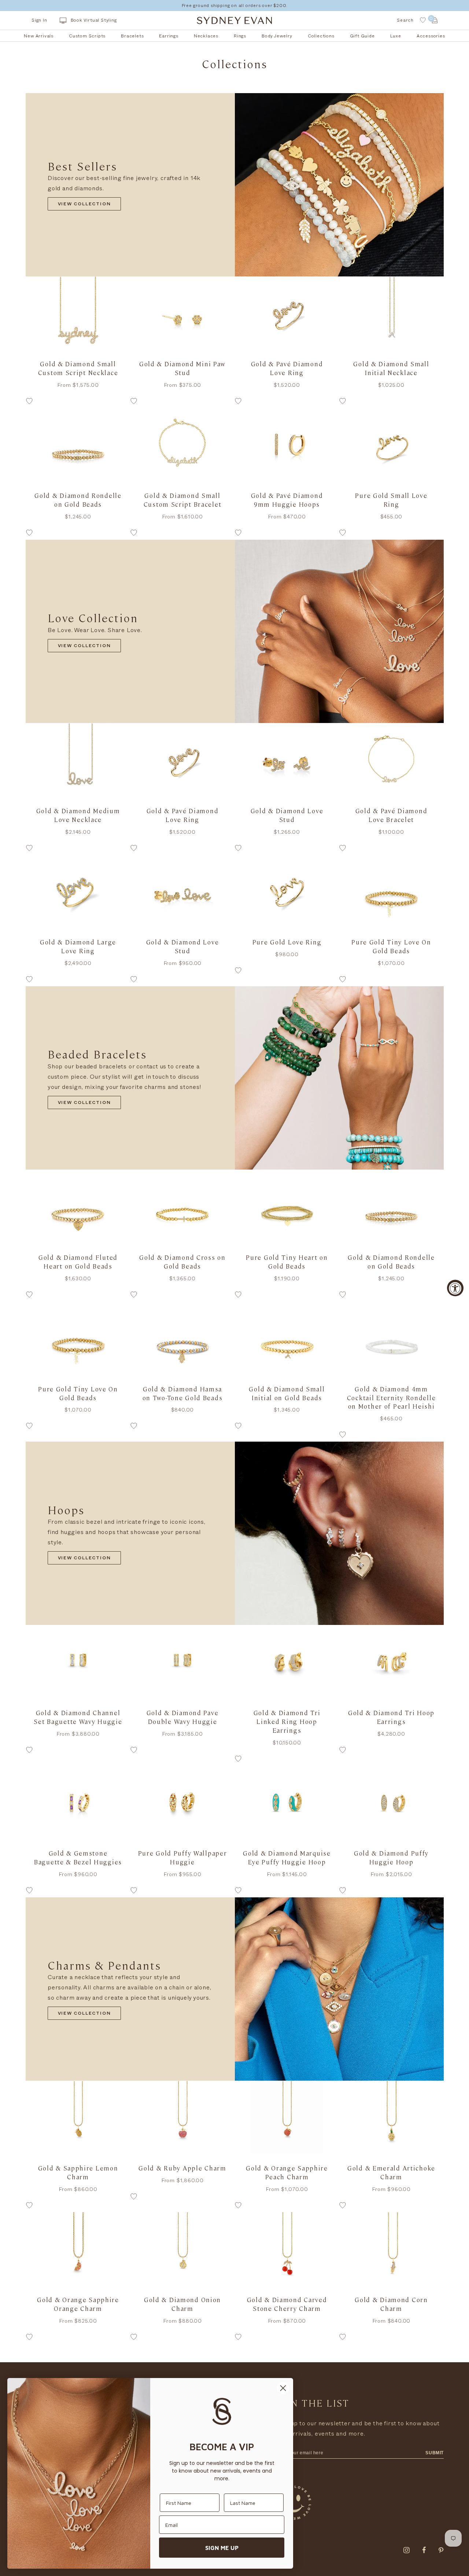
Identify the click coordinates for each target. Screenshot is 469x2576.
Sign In (39, 20)
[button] (78, 403)
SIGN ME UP (222, 2548)
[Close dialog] (283, 2388)
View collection (84, 205)
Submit (435, 2453)
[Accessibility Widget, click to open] (455, 1288)
